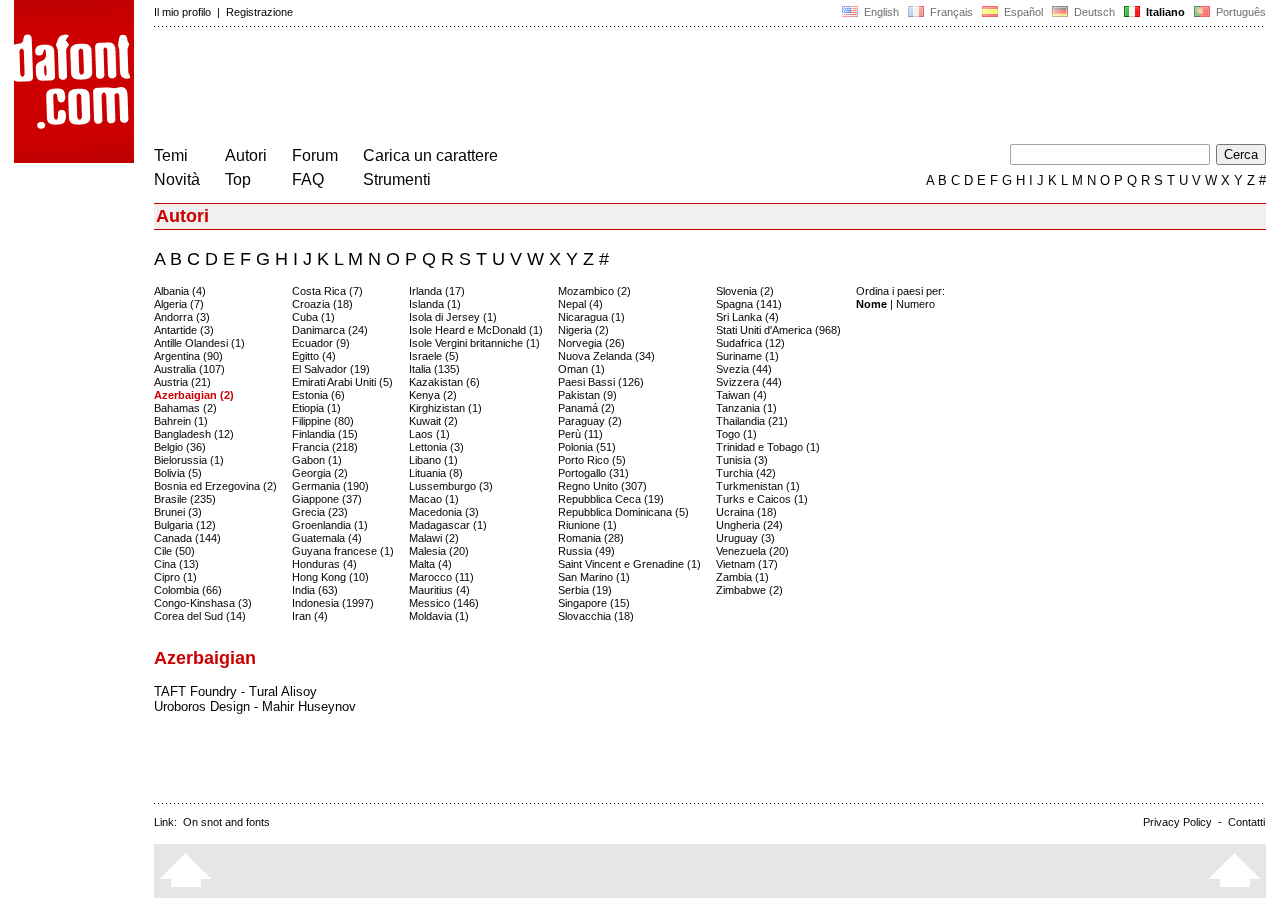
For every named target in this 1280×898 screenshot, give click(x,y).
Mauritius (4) (439, 590)
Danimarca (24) (330, 330)
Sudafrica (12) (750, 343)
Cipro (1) (175, 577)
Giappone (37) (327, 499)
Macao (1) (434, 499)
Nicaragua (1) (591, 317)
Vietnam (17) (747, 564)
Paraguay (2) (590, 421)
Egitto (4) (314, 356)
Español (1022, 12)
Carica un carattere (430, 155)
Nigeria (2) (583, 330)
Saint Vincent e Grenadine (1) (629, 564)
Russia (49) (586, 551)
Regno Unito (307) (602, 486)
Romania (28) (591, 538)
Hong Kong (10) (330, 577)
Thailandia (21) (752, 421)
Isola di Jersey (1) (453, 317)
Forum (315, 155)
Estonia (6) (318, 395)
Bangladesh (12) (194, 434)
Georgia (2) (320, 473)
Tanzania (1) (746, 408)
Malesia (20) (439, 551)
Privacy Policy (1177, 822)
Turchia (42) (746, 473)
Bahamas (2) (185, 408)
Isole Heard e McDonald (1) (476, 330)
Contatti (1246, 822)
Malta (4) (430, 564)
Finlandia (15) (325, 434)
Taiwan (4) (741, 395)
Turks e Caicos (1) (762, 499)
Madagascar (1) (448, 525)
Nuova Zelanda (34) (606, 356)
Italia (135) (434, 369)
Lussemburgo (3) (451, 486)
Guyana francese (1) (343, 551)
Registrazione (259, 12)
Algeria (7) (179, 304)
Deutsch (1093, 12)
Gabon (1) (317, 460)
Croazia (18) (322, 304)
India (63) (315, 590)
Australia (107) (189, 369)
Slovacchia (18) (596, 616)
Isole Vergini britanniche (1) (474, 343)
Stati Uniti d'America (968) (778, 330)
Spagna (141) (749, 304)
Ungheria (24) (749, 525)
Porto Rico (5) (592, 460)
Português (1238, 12)
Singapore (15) (594, 603)
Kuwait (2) (433, 421)
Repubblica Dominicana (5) (623, 512)
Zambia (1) (742, 577)
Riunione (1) (587, 525)
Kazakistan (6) (444, 382)
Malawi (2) (434, 538)
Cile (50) (174, 551)
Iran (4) (310, 616)
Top (238, 179)
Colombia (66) (188, 590)
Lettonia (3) (436, 447)
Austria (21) (182, 382)
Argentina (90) (188, 356)
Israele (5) (434, 356)
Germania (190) (330, 486)
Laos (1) (429, 434)
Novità (177, 179)
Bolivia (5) (178, 473)
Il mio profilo (182, 12)
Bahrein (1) (181, 421)
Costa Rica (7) (327, 291)
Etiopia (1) (316, 408)
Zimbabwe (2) (749, 590)
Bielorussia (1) (189, 460)
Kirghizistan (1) (445, 408)
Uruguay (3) (745, 538)
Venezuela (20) (752, 551)
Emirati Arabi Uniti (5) (342, 382)
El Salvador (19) (331, 369)
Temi (171, 155)
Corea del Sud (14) (200, 616)
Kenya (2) (433, 395)
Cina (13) (176, 564)
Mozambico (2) (594, 291)
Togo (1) (736, 434)
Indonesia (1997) (333, 603)
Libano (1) (433, 460)
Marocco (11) (441, 577)
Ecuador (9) (321, 343)
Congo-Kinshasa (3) (203, 603)
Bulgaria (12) (185, 525)
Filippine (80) (323, 421)
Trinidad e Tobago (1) (768, 447)
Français (950, 12)
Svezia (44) (744, 369)
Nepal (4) (580, 304)
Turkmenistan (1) (758, 486)
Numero (915, 304)
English (880, 12)
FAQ (308, 179)
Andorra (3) (182, 317)
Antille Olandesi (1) (199, 343)
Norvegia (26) (591, 343)
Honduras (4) (324, 564)
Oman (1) (581, 369)
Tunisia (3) (742, 460)
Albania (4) (180, 291)
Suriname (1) (747, 356)
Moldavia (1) (439, 616)
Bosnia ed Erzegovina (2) (215, 486)
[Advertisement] (518, 88)
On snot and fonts (226, 822)
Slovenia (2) (745, 291)
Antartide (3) (184, 330)
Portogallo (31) (593, 473)
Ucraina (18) (746, 512)
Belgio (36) (180, 447)
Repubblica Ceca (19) (611, 499)
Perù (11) (580, 434)
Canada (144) (187, 538)
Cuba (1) (313, 317)
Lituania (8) (436, 473)
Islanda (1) (435, 304)
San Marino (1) (594, 577)
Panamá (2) (586, 408)
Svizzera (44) (749, 382)
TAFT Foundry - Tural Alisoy (235, 691)
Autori (246, 155)
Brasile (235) (185, 499)
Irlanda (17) (437, 291)
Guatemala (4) (327, 538)
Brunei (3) (178, 512)
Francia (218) (325, 447)
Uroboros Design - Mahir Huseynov (255, 706)
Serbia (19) (585, 590)
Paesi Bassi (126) (601, 382)
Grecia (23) (320, 512)
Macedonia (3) (444, 512)
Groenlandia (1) (330, 525)
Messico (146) (444, 603)
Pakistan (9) (587, 395)
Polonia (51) (587, 447)
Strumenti (397, 179)
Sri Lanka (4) (747, 317)
